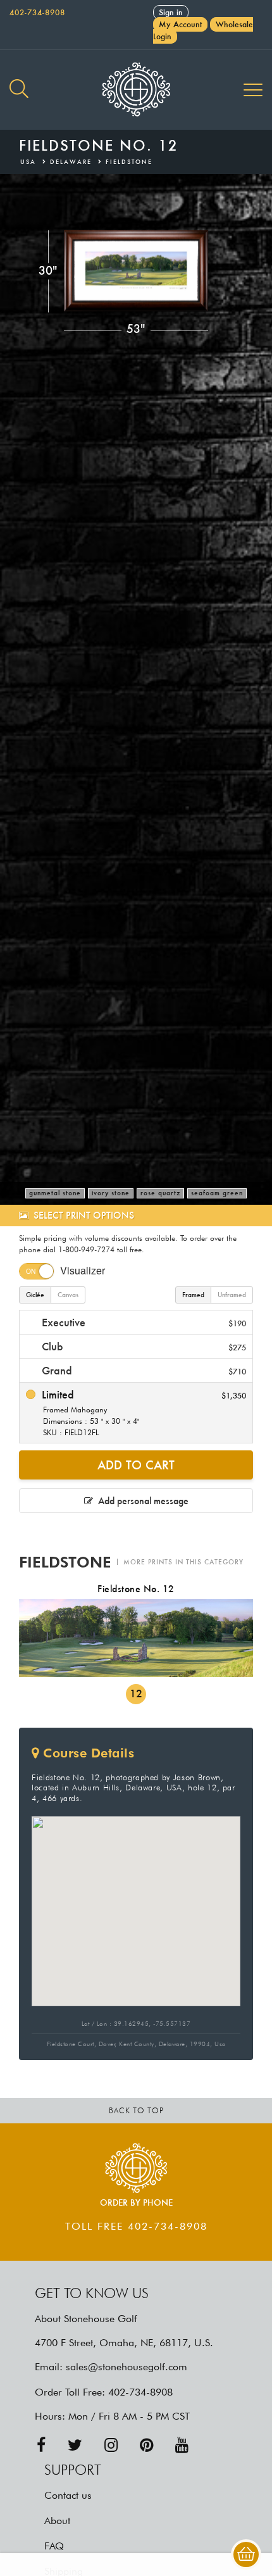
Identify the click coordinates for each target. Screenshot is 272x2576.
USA (28, 162)
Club (142, 1346)
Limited (142, 1412)
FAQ (54, 2546)
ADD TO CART (136, 1465)
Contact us (68, 2495)
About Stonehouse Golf (86, 2319)
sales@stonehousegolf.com (127, 2367)
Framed (193, 1295)
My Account (180, 24)
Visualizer (83, 1270)
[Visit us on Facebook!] (41, 2445)
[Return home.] (136, 90)
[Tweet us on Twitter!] (75, 2445)
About (57, 2521)
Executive (142, 1322)
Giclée (35, 1295)
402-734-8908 (37, 12)
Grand (142, 1370)
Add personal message (141, 1501)
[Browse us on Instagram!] (111, 2445)
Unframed (232, 1295)
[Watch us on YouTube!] (182, 2445)
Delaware (71, 162)
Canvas (68, 1295)
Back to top (136, 2110)
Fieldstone (129, 162)
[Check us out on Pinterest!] (146, 2445)
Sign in (171, 12)
